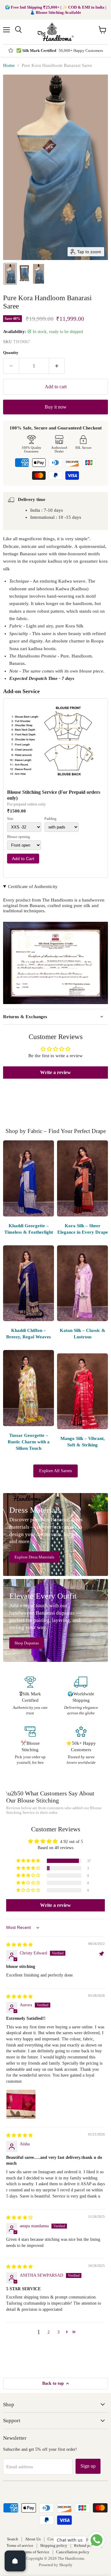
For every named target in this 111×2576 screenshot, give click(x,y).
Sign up (88, 2466)
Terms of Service (36, 2552)
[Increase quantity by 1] (57, 366)
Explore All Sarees (55, 1471)
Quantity (11, 353)
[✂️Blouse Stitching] (30, 1746)
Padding (50, 819)
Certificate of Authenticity (33, 886)
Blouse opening (18, 837)
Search (13, 2539)
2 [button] (49, 2332)
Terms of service (20, 2545)
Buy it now (56, 407)
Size (10, 819)
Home (9, 65)
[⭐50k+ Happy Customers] (81, 1746)
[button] (10, 274)
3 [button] (58, 2332)
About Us (33, 2539)
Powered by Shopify (56, 2565)
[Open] (15, 2561)
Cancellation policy (73, 2552)
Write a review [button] (55, 1072)
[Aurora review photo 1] (21, 2104)
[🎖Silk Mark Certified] (30, 1696)
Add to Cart (23, 859)
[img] (19, 1945)
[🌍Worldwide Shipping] (81, 1696)
